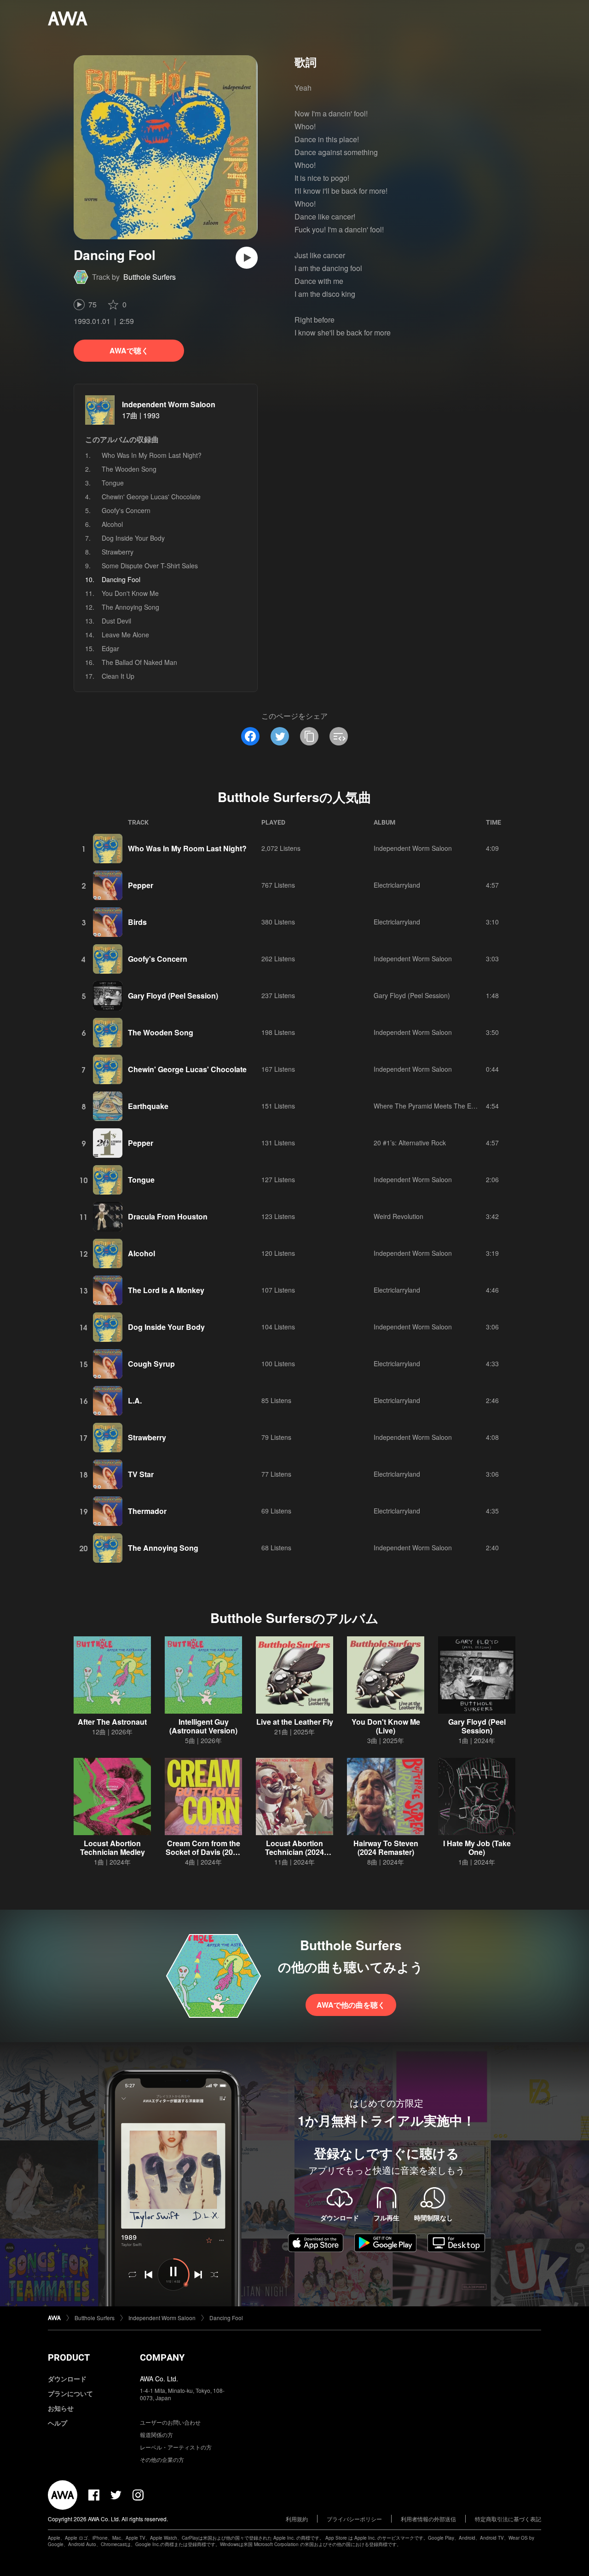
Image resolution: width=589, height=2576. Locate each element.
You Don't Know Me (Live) (386, 1726)
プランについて (70, 2393)
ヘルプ (58, 2423)
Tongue (113, 483)
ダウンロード (67, 2379)
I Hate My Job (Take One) (477, 1848)
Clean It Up (118, 676)
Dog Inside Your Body (133, 538)
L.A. (135, 1401)
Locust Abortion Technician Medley (113, 1848)
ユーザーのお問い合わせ (170, 2422)
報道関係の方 (156, 2434)
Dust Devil (116, 621)
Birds (137, 922)
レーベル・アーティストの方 (176, 2447)
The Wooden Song (129, 469)
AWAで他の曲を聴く (351, 2005)
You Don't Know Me (130, 593)
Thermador (147, 1511)
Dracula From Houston (168, 1216)
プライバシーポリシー (354, 2519)
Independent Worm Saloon (169, 404)
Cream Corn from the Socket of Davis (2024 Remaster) (203, 1852)
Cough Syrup (151, 1364)
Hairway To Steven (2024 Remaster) (386, 1848)
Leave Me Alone (125, 635)
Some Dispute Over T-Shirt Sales (150, 566)
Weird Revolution (398, 1216)
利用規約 (297, 2519)
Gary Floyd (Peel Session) (173, 996)
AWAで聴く (129, 350)
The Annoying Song (130, 607)
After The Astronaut (112, 1722)
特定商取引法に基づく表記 (508, 2519)
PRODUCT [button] (69, 2357)
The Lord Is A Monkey (166, 1290)
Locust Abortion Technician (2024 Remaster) (294, 1852)
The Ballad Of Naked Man (139, 662)
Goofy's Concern (126, 510)
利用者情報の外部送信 (428, 2519)
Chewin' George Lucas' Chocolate (151, 497)
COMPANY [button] (162, 2357)
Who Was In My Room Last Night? (152, 455)
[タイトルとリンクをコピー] (309, 736)
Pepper (141, 885)
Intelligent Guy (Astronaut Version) (203, 1726)
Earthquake (148, 1106)
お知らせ (61, 2408)
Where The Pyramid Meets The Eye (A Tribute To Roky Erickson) (468, 1106)
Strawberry (118, 552)
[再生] (247, 258)
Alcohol (112, 524)
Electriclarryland (397, 885)
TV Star (141, 1474)
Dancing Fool (226, 2318)
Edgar (110, 648)
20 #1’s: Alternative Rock (410, 1143)
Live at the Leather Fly (295, 1722)
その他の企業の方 (162, 2459)
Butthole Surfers (150, 277)
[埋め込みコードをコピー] (339, 736)
